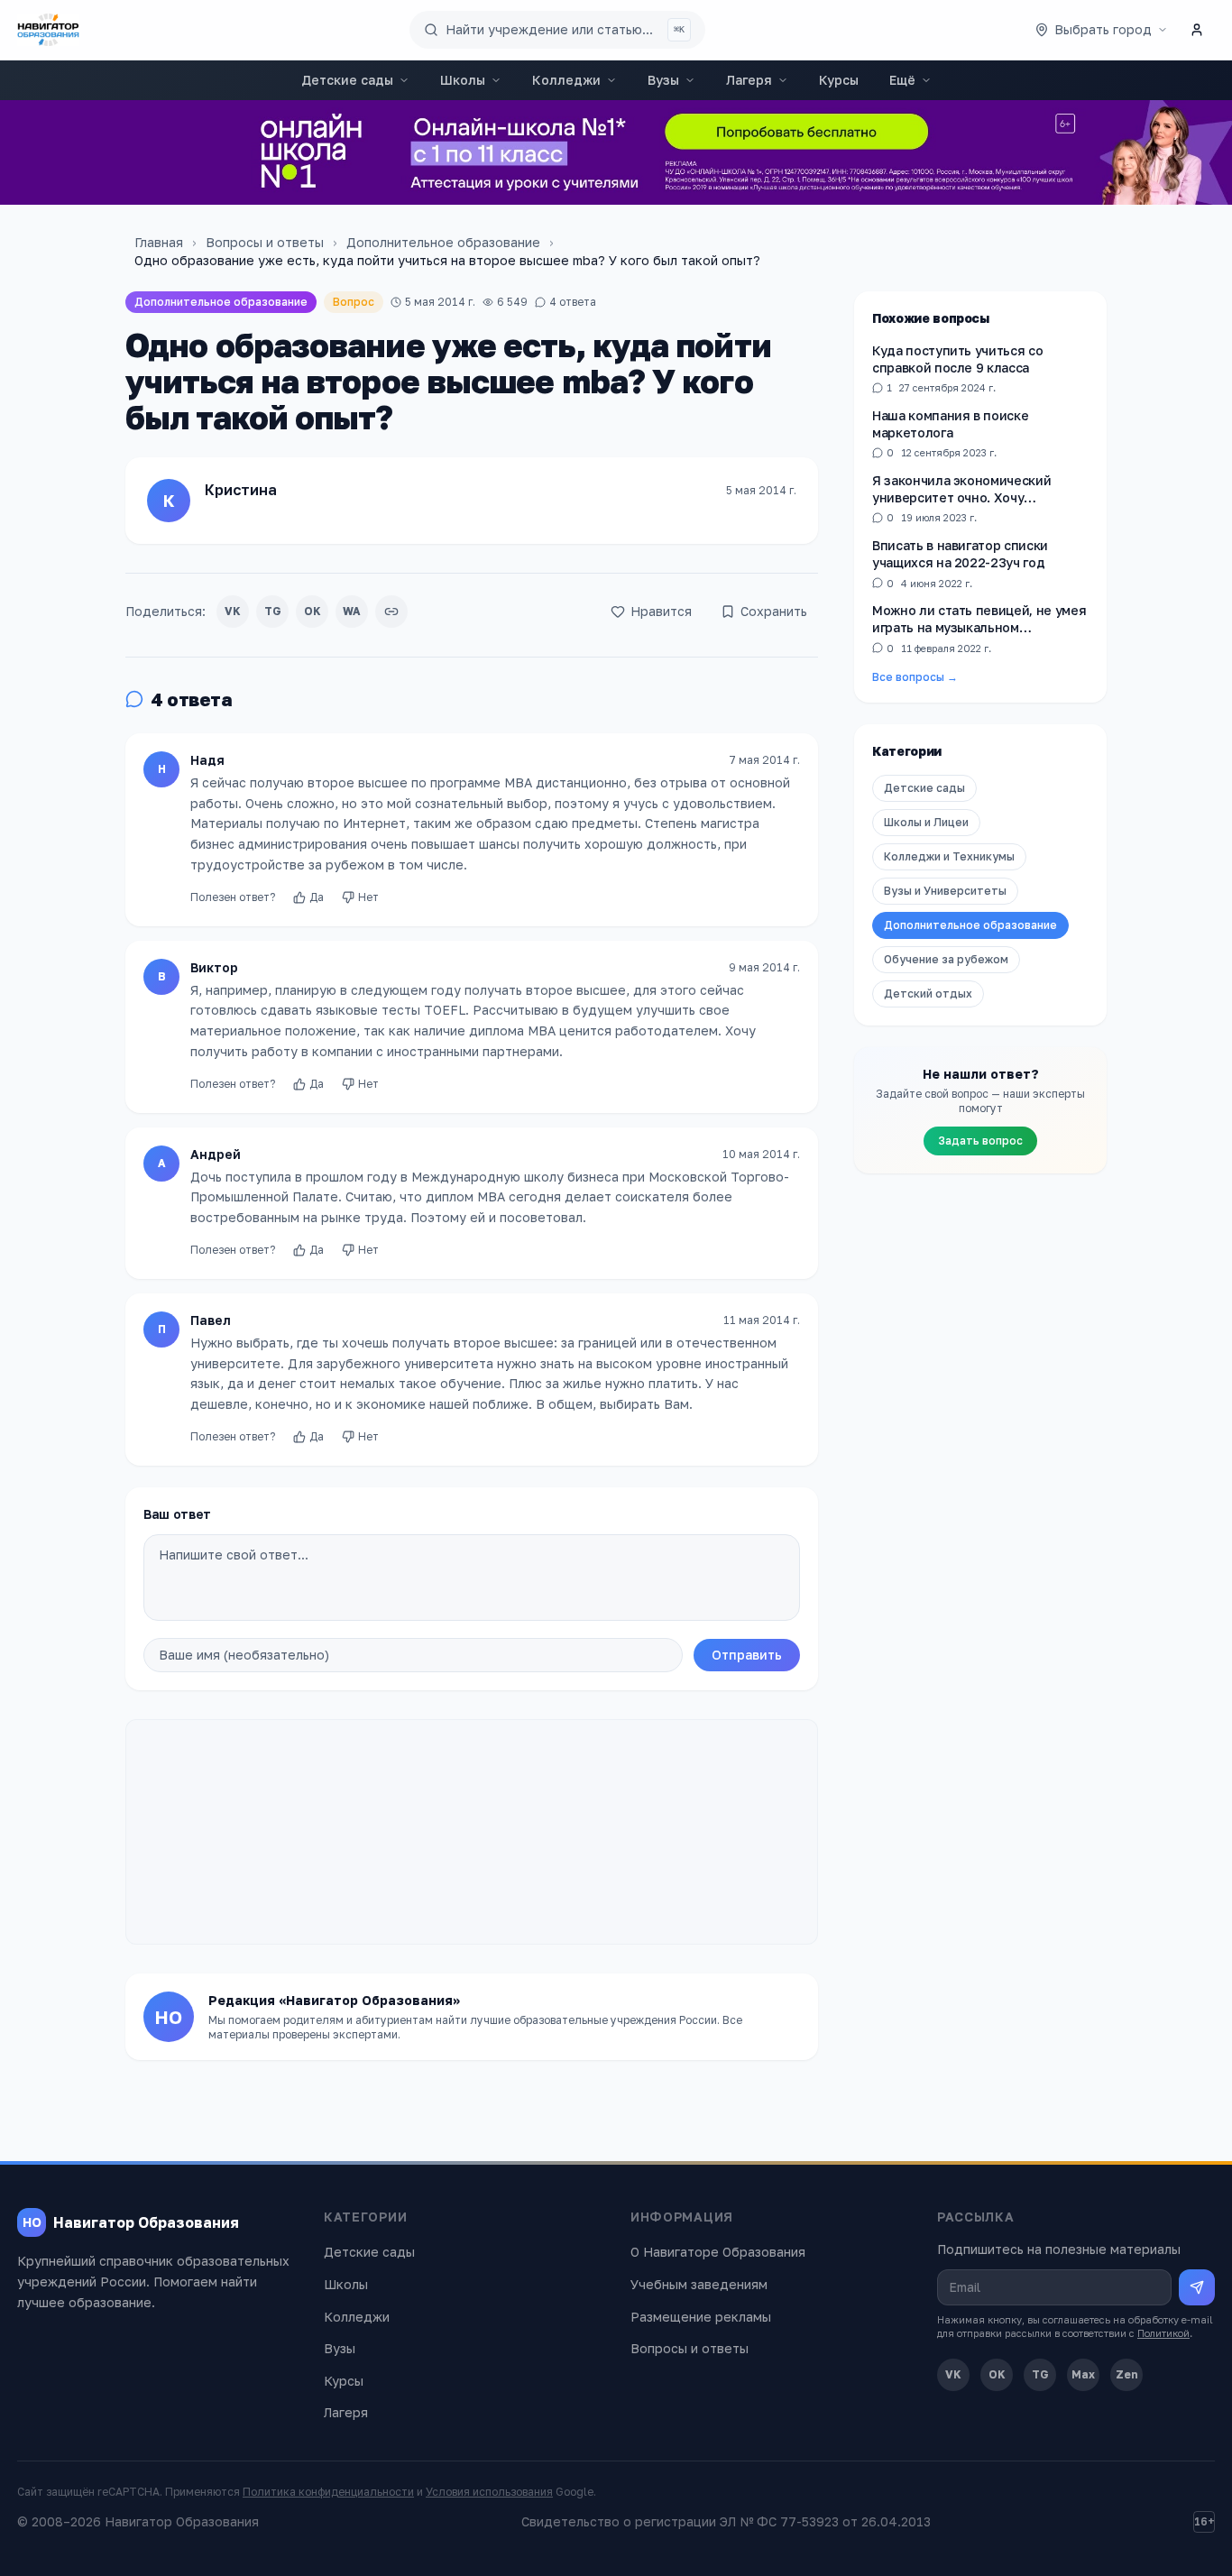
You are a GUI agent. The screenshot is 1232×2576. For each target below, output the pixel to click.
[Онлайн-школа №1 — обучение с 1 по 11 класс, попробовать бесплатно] (616, 152)
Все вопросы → (915, 677)
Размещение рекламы (701, 2317)
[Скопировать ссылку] (391, 612)
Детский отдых (928, 994)
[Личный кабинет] (1197, 30)
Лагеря (749, 80)
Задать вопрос (980, 1141)
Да (317, 897)
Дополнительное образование (443, 242)
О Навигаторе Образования (718, 2252)
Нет (368, 897)
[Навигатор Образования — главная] (48, 30)
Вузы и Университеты (945, 891)
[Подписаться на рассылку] (1197, 2287)
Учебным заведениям (699, 2284)
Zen (1127, 2374)
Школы (463, 80)
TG (273, 611)
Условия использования (489, 2492)
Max (1083, 2374)
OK (313, 611)
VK (233, 611)
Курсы (839, 80)
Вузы (663, 80)
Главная (159, 242)
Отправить (747, 1655)
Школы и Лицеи (926, 822)
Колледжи (566, 80)
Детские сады (347, 80)
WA (352, 611)
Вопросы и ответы (265, 242)
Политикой (1163, 2333)
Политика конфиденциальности (328, 2492)
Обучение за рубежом (946, 959)
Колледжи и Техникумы (949, 856)
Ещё (902, 80)
